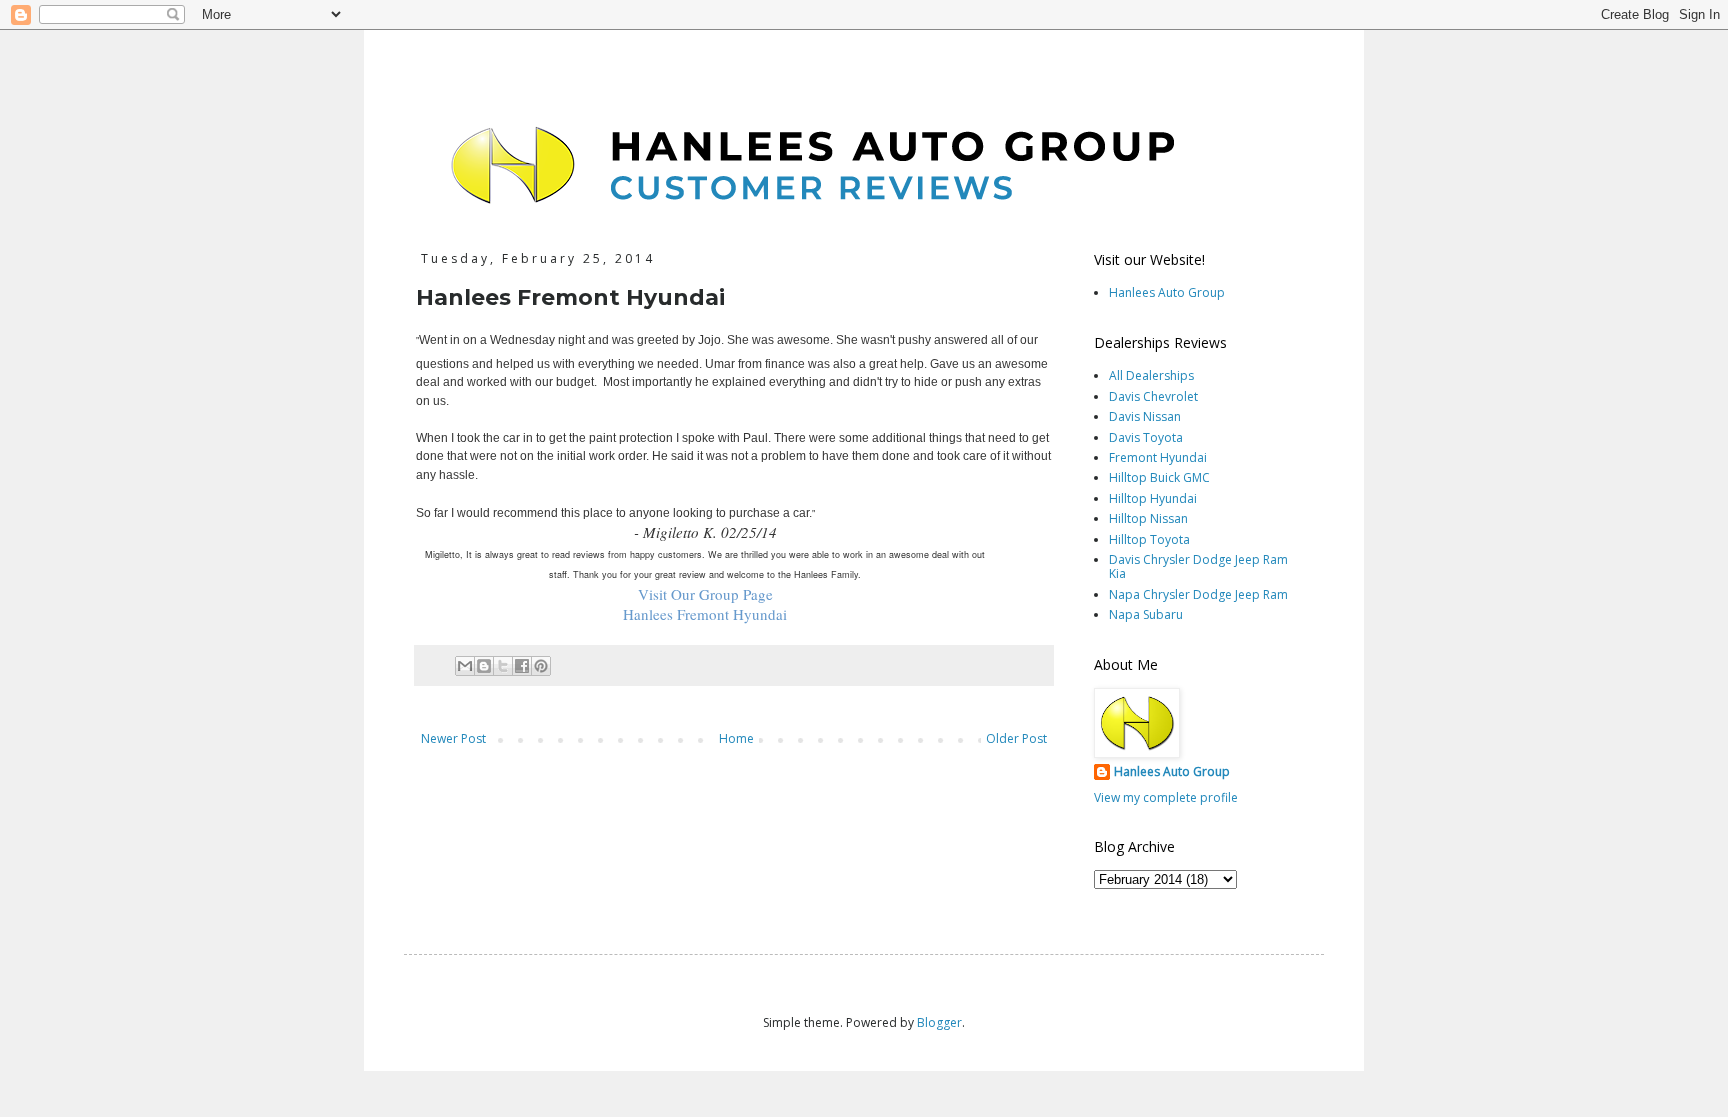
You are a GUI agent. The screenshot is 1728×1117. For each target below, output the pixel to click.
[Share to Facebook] (522, 666)
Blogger (939, 1022)
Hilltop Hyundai (1153, 498)
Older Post (1016, 738)
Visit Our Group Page (705, 594)
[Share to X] (503, 666)
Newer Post (453, 738)
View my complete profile (1166, 797)
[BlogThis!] (484, 666)
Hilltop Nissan (1148, 518)
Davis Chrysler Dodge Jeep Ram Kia (1198, 566)
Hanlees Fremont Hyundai (705, 614)
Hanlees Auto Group (1167, 292)
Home (736, 738)
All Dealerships (1151, 375)
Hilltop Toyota (1149, 539)
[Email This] (465, 666)
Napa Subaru (1146, 614)
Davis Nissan (1145, 416)
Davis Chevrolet (1153, 396)
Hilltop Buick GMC (1159, 477)
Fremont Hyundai (1158, 457)
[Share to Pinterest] (541, 666)
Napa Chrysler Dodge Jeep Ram (1198, 594)
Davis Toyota (1146, 437)
